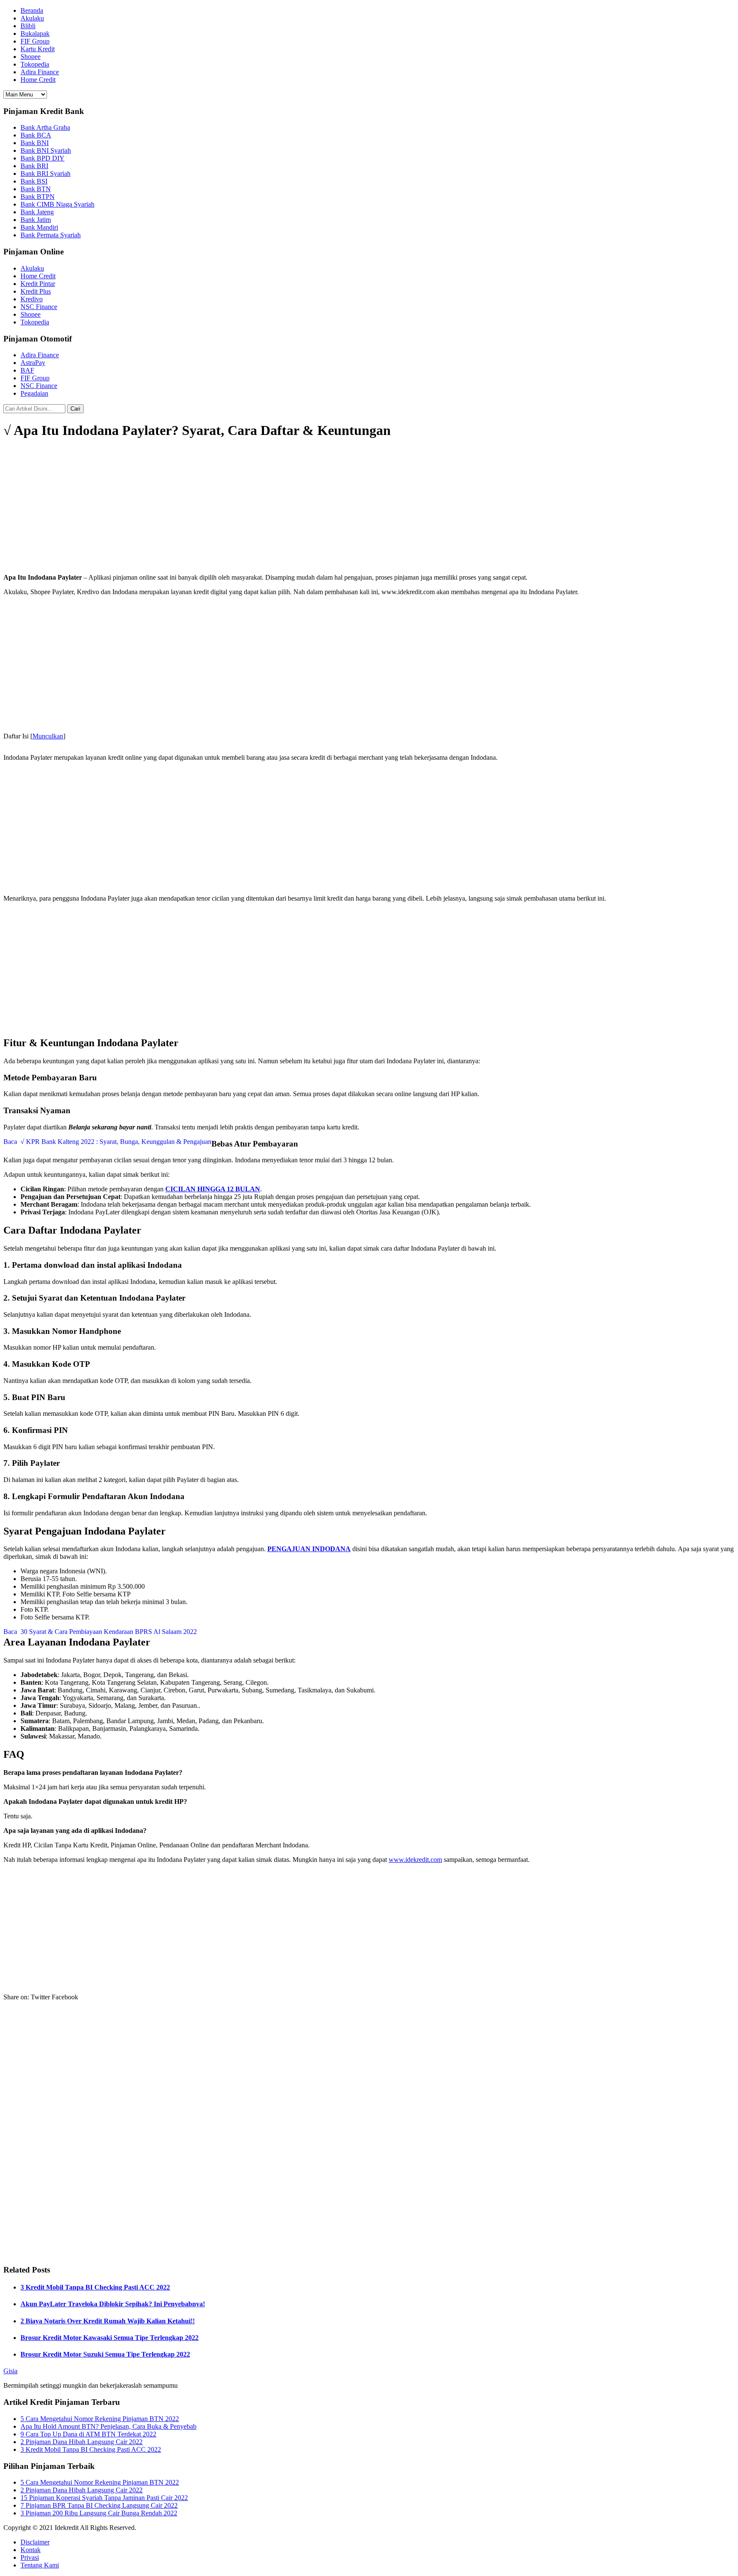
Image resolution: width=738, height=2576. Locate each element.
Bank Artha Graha (45, 127)
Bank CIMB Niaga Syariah (57, 204)
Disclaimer (35, 2542)
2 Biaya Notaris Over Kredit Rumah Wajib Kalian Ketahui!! (108, 2321)
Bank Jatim (36, 220)
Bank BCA (36, 135)
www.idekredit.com (415, 1860)
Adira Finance (40, 72)
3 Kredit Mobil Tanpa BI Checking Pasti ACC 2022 (95, 2287)
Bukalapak (35, 34)
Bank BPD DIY (42, 158)
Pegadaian (34, 393)
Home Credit (38, 80)
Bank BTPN (38, 197)
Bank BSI (34, 181)
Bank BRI (34, 166)
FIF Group (35, 41)
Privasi (30, 2557)
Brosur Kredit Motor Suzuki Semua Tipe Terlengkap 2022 (105, 2354)
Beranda (32, 10)
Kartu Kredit (38, 49)
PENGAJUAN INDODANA (309, 1549)
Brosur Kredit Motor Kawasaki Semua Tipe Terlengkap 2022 (110, 2338)
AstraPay (33, 363)
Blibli (28, 26)
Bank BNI (35, 143)
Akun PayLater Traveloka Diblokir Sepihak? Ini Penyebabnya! (113, 2304)
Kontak (31, 2550)
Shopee (31, 57)
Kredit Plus (36, 291)
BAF (27, 370)
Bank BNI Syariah (46, 150)
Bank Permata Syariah (51, 235)
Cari (75, 409)
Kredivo (32, 299)
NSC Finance (39, 307)
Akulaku (32, 18)
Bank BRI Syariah (45, 174)
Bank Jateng (37, 212)
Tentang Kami (40, 2565)
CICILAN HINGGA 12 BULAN (213, 1189)
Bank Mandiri (39, 227)
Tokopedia (35, 64)
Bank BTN (36, 189)
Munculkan (48, 736)
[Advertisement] (369, 507)
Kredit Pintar (38, 284)
